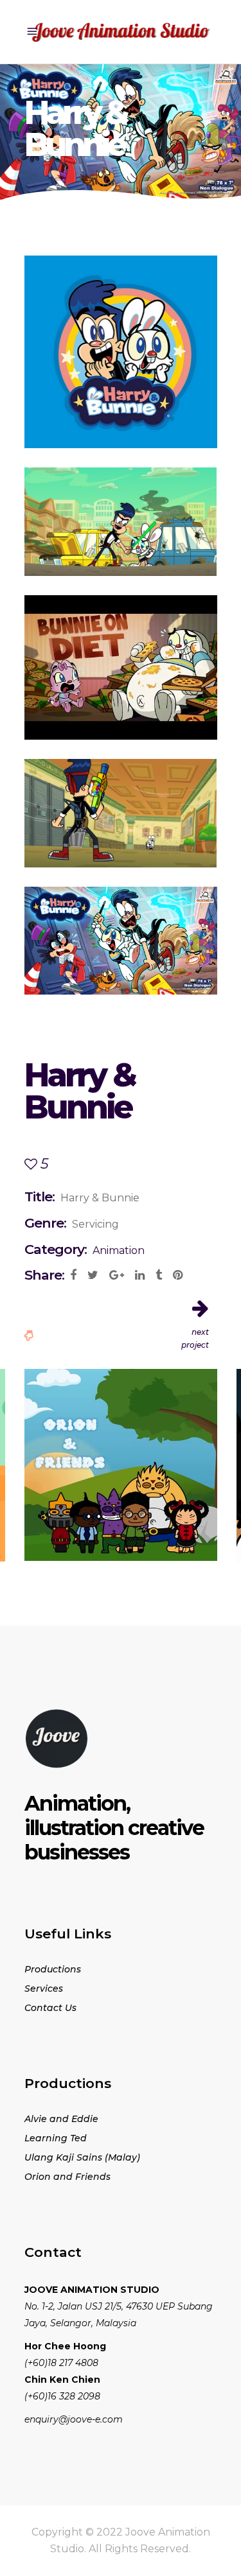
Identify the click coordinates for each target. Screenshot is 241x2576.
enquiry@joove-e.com (74, 2419)
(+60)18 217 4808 (61, 2363)
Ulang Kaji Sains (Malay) (82, 2157)
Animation (119, 1250)
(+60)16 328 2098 (62, 2396)
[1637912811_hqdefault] (121, 667)
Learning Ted (56, 2138)
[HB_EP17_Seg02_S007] (121, 813)
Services (44, 1989)
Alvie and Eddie (61, 2119)
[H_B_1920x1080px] (121, 941)
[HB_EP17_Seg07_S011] (121, 522)
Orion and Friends (67, 2177)
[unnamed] (121, 352)
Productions (53, 1969)
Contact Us (50, 2008)
